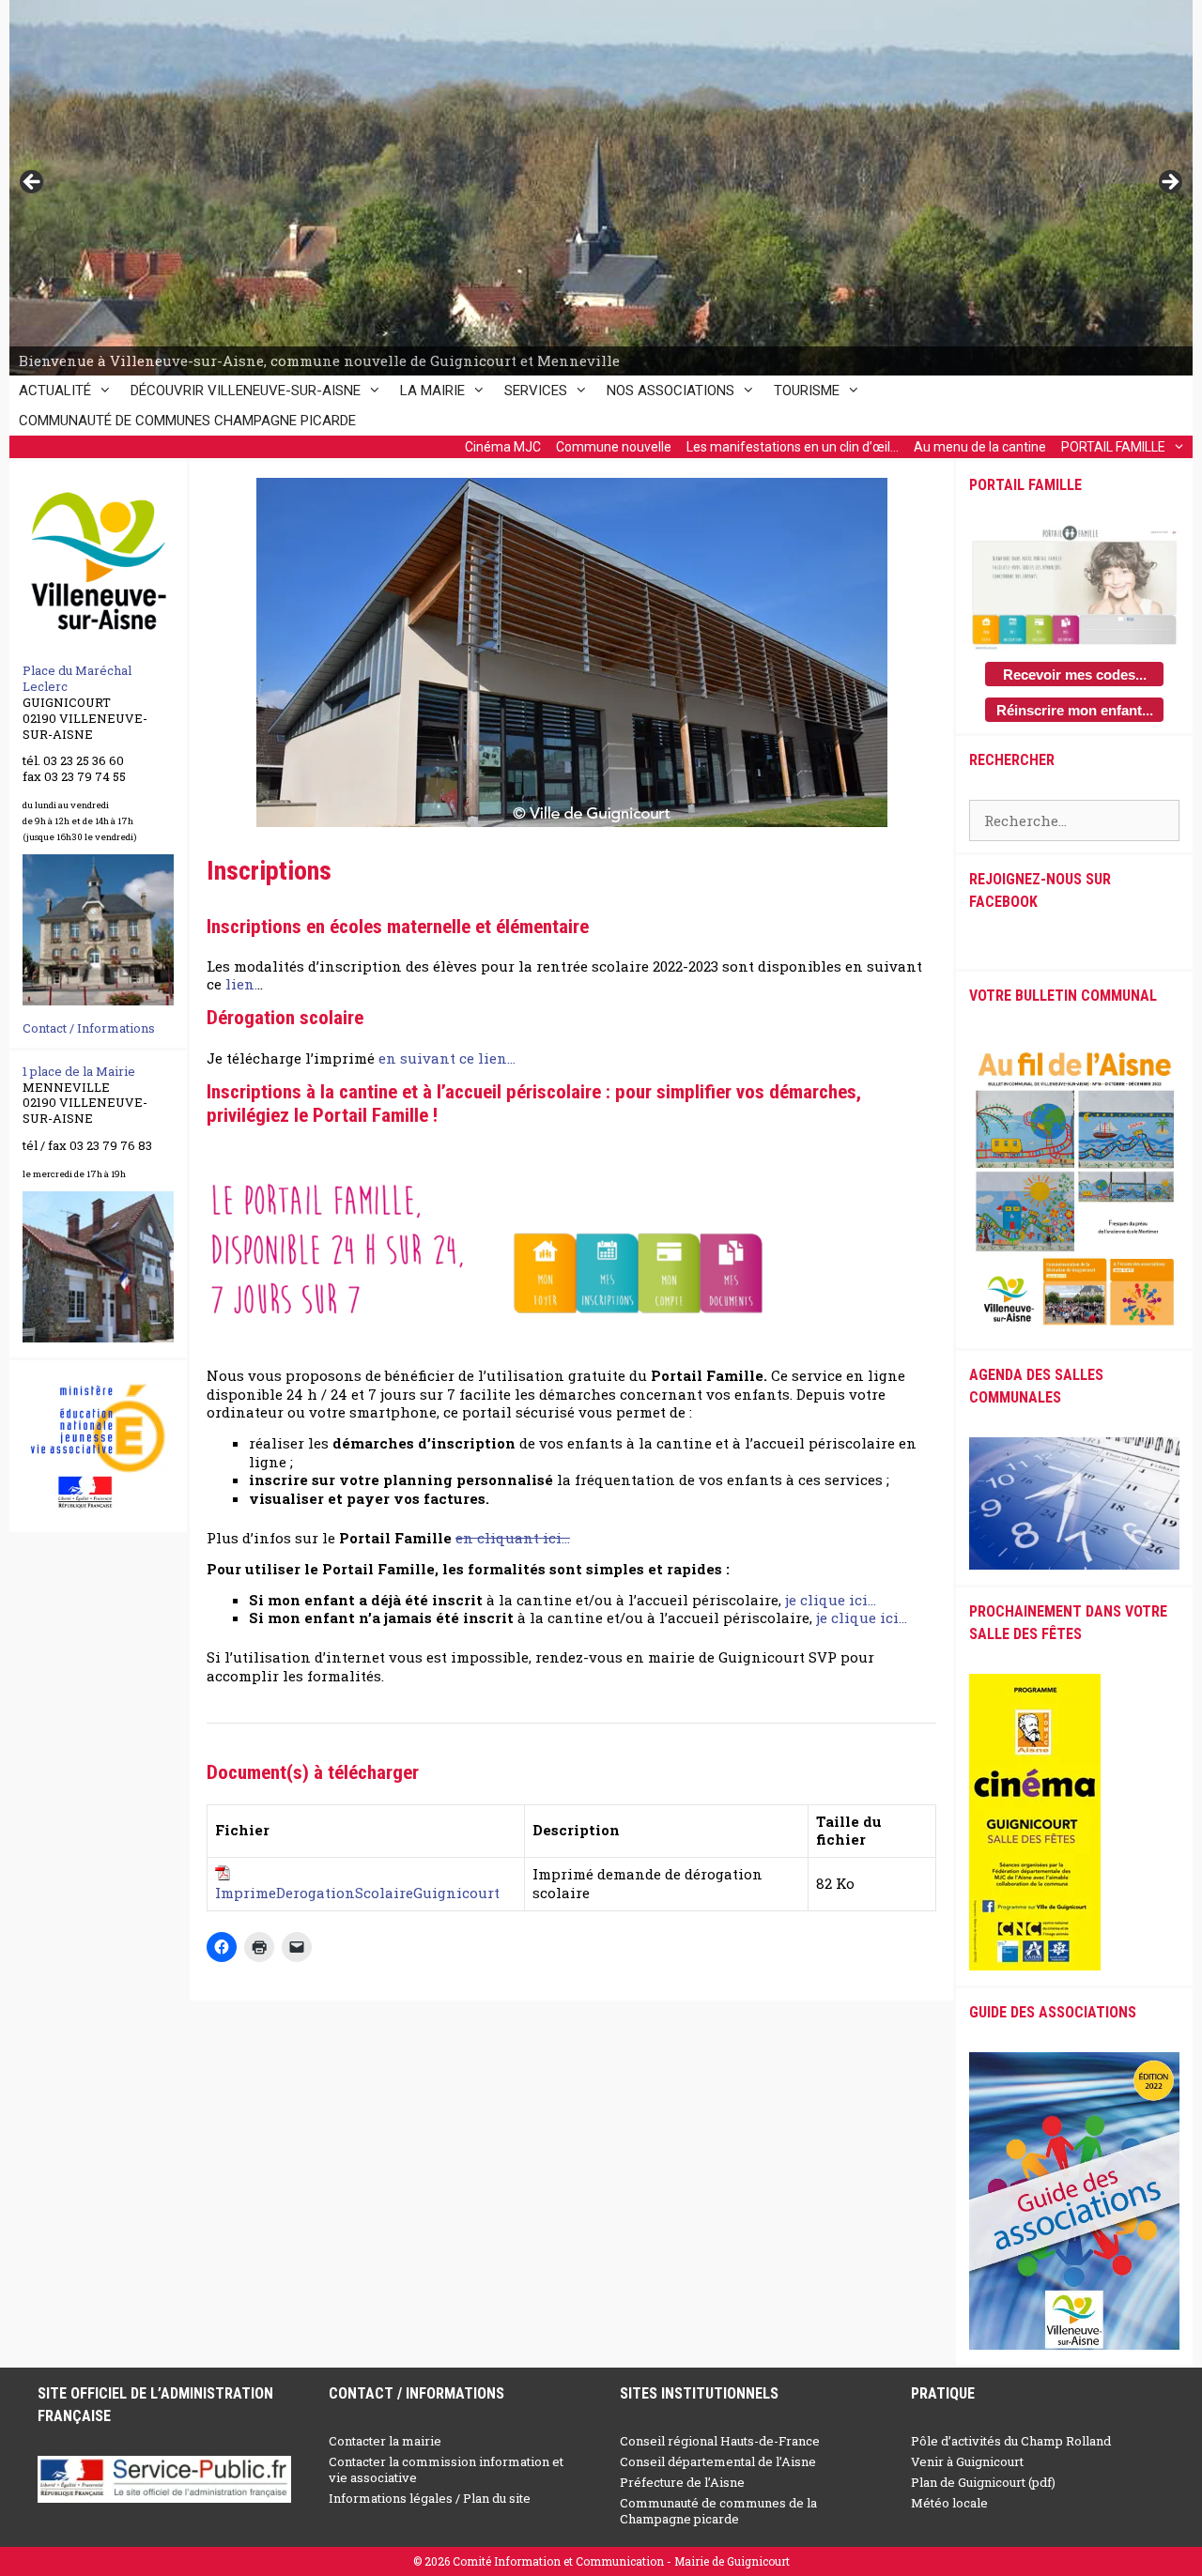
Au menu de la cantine (980, 447)
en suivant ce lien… (447, 1058)
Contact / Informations (89, 1028)
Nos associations (670, 391)
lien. (241, 984)
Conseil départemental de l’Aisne (718, 2461)
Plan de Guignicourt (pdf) (983, 2482)
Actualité (55, 391)
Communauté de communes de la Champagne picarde (718, 2511)
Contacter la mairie (385, 2441)
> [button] (1169, 183)
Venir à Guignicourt (967, 2461)
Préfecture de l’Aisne (682, 2482)
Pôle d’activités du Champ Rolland (1011, 2441)
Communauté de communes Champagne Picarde (187, 421)
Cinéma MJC (503, 447)
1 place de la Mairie (79, 1071)
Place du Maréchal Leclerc (77, 678)
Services (536, 391)
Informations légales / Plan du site (430, 2498)
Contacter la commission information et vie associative (446, 2469)
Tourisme (807, 391)
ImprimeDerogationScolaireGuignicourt (357, 1893)
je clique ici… (831, 1600)
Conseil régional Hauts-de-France (720, 2441)
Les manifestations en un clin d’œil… (793, 447)
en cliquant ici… (513, 1538)
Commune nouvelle (614, 447)
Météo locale (949, 2503)
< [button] (33, 183)
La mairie (432, 391)
